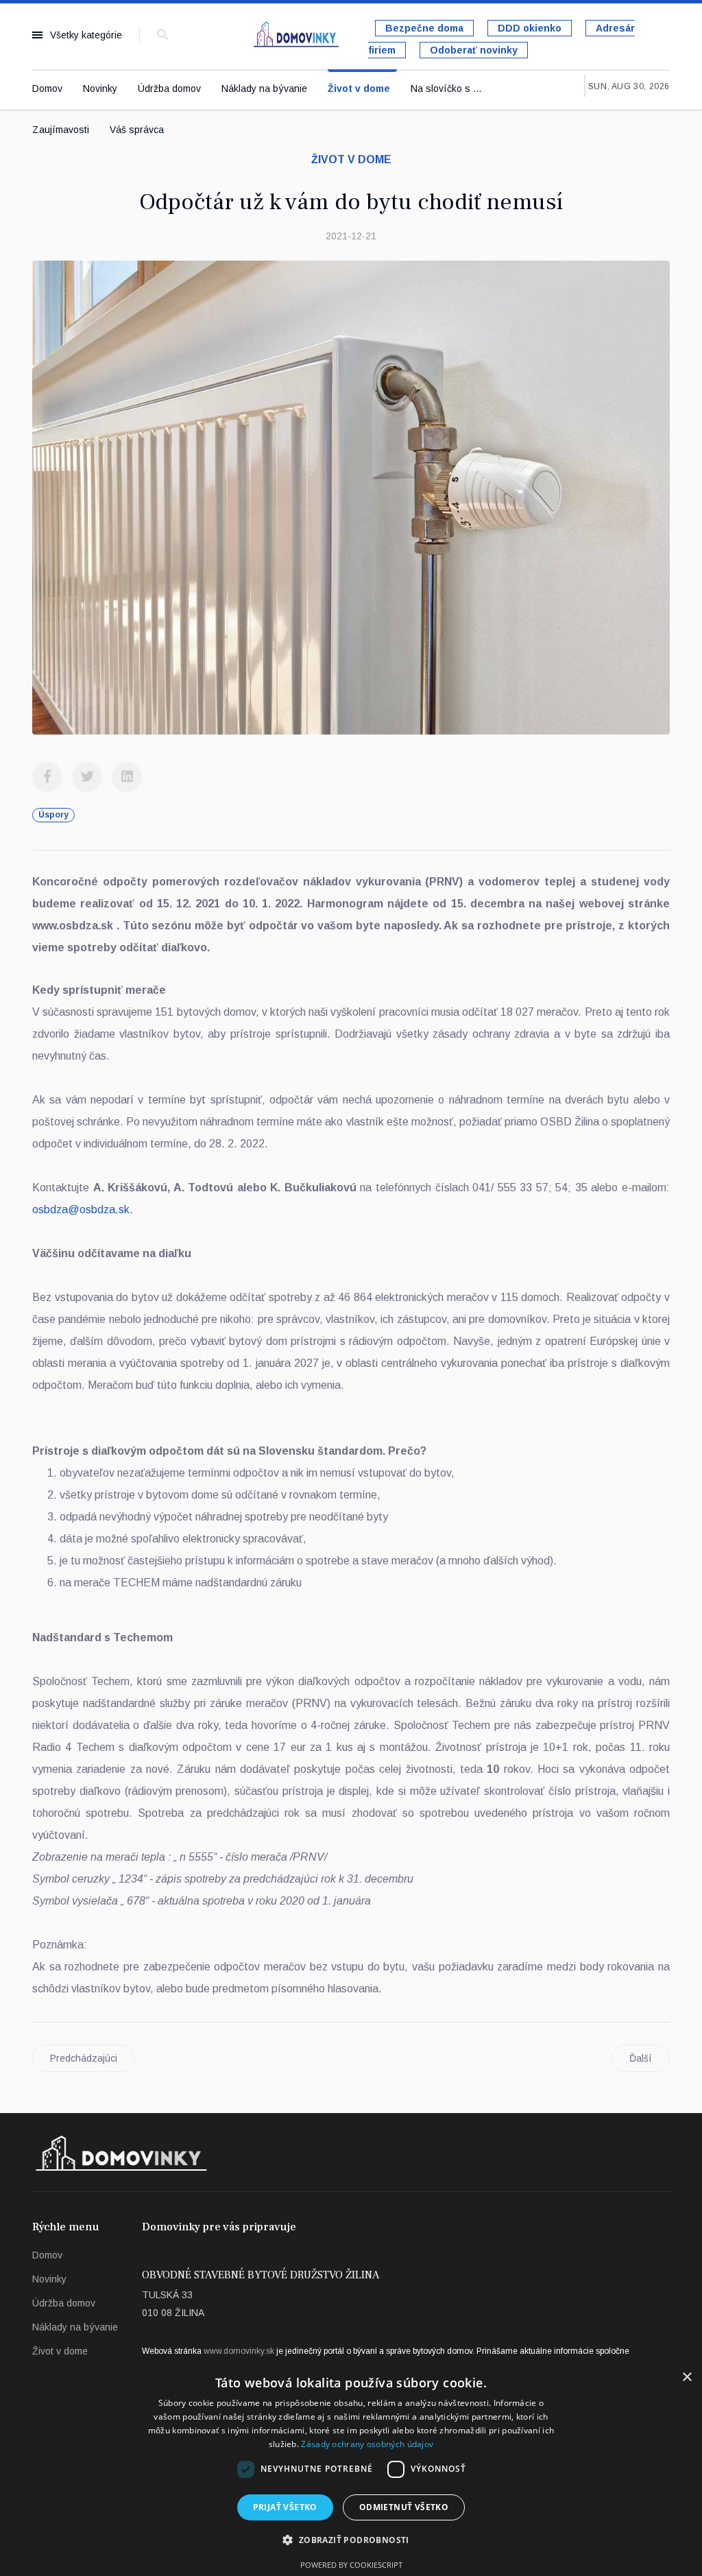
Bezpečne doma (424, 28)
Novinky (100, 88)
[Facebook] (47, 777)
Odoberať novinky (474, 50)
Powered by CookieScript (351, 2565)
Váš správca (137, 130)
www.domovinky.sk (239, 2351)
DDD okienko (530, 28)
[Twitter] (87, 777)
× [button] (687, 2377)
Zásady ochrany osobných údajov (367, 2444)
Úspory (53, 815)
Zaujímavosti (61, 130)
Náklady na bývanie (264, 88)
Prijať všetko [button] (285, 2507)
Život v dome (359, 88)
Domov (47, 88)
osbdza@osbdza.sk (81, 1209)
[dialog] (351, 2469)
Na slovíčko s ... (446, 88)
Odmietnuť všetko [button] (404, 2507)
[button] (351, 2540)
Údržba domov (169, 88)
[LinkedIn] (127, 777)
